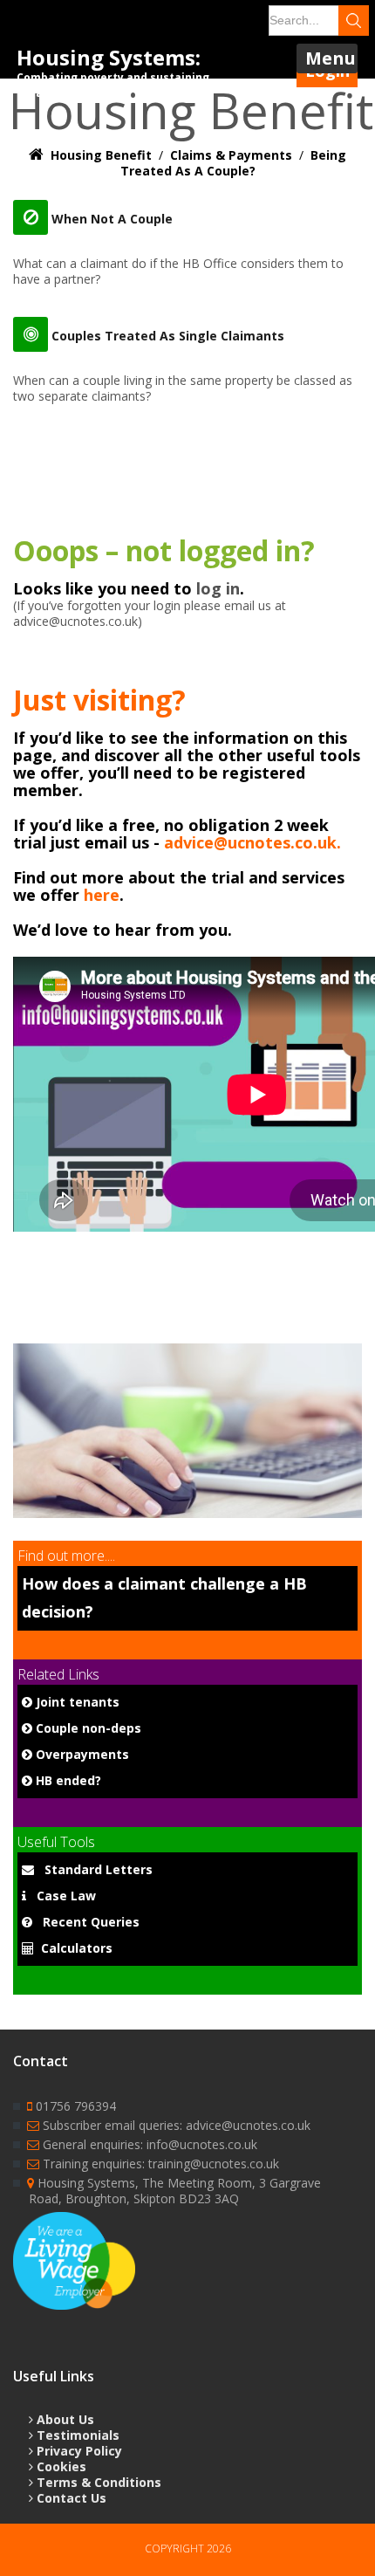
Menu (331, 58)
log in (218, 588)
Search (354, 21)
